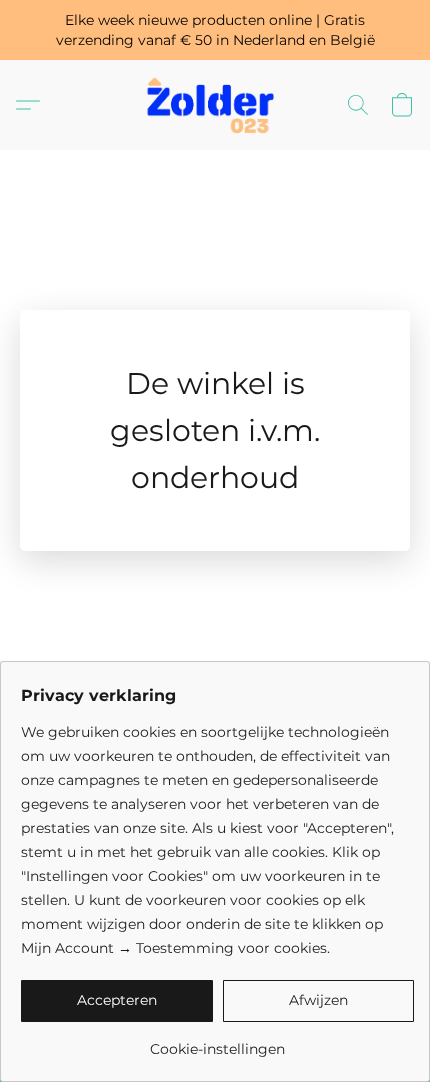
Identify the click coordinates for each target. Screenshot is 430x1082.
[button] (215, 105)
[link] (217, 1041)
